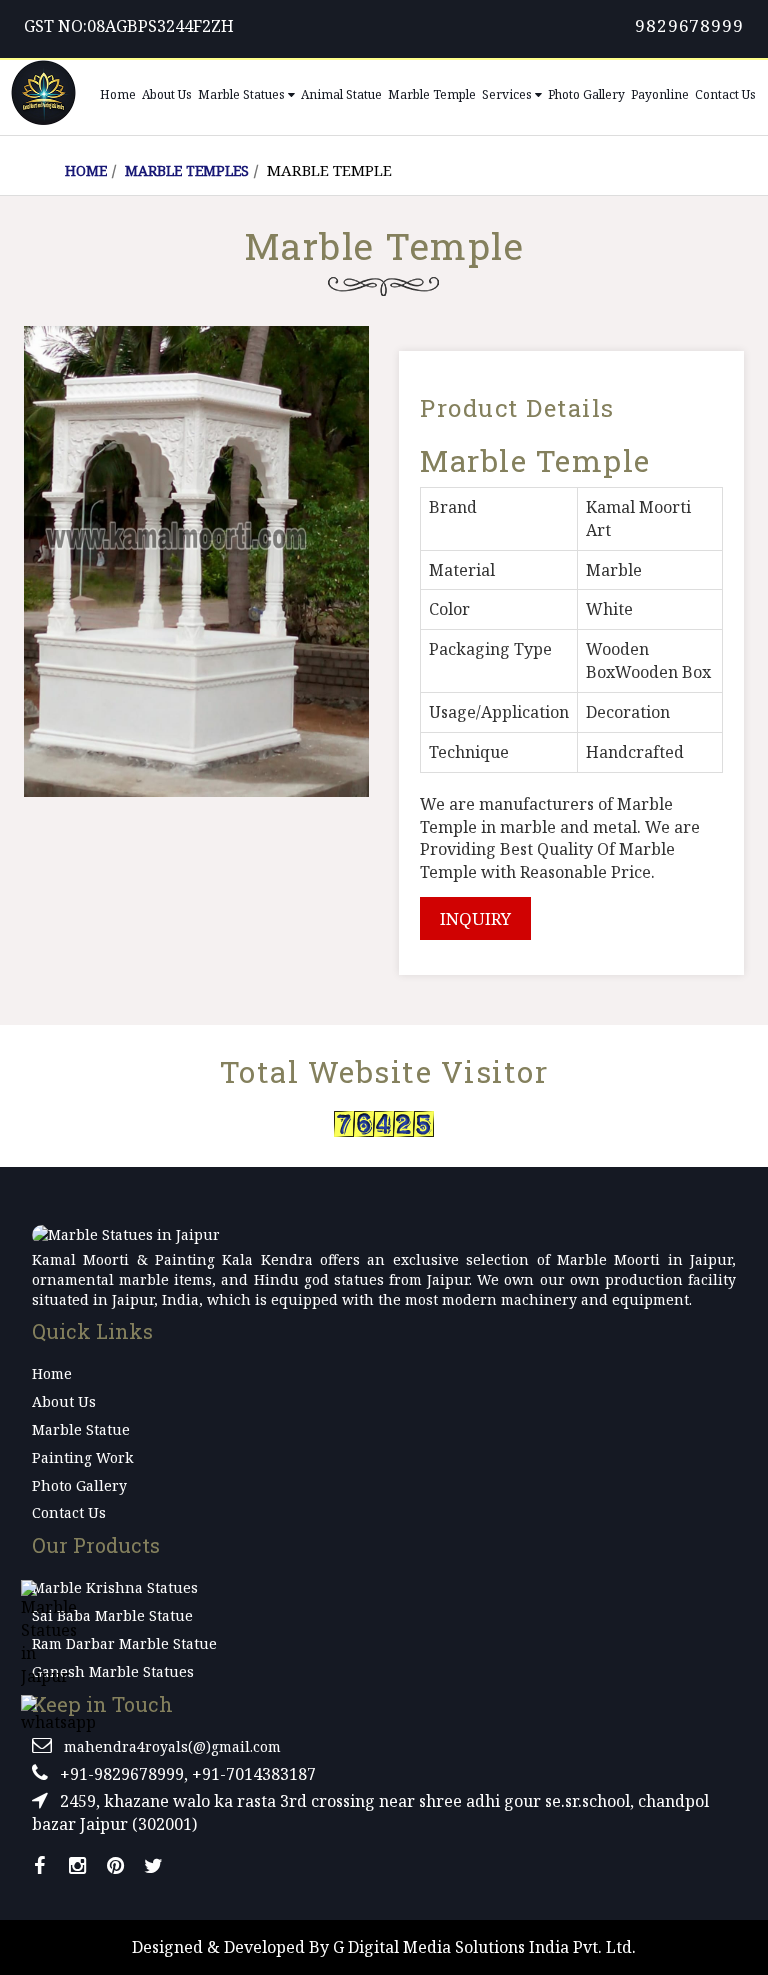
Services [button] (508, 94)
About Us (167, 94)
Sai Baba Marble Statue (112, 1615)
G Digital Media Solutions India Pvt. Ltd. (484, 1947)
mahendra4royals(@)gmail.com (172, 1746)
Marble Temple (432, 94)
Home (118, 94)
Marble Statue (81, 1429)
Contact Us (725, 94)
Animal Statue (341, 94)
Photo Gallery (586, 94)
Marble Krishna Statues (115, 1587)
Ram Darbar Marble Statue (124, 1643)
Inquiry (475, 918)
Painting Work (82, 1457)
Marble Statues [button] (243, 94)
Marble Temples (187, 170)
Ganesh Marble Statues (113, 1671)
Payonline (660, 94)
